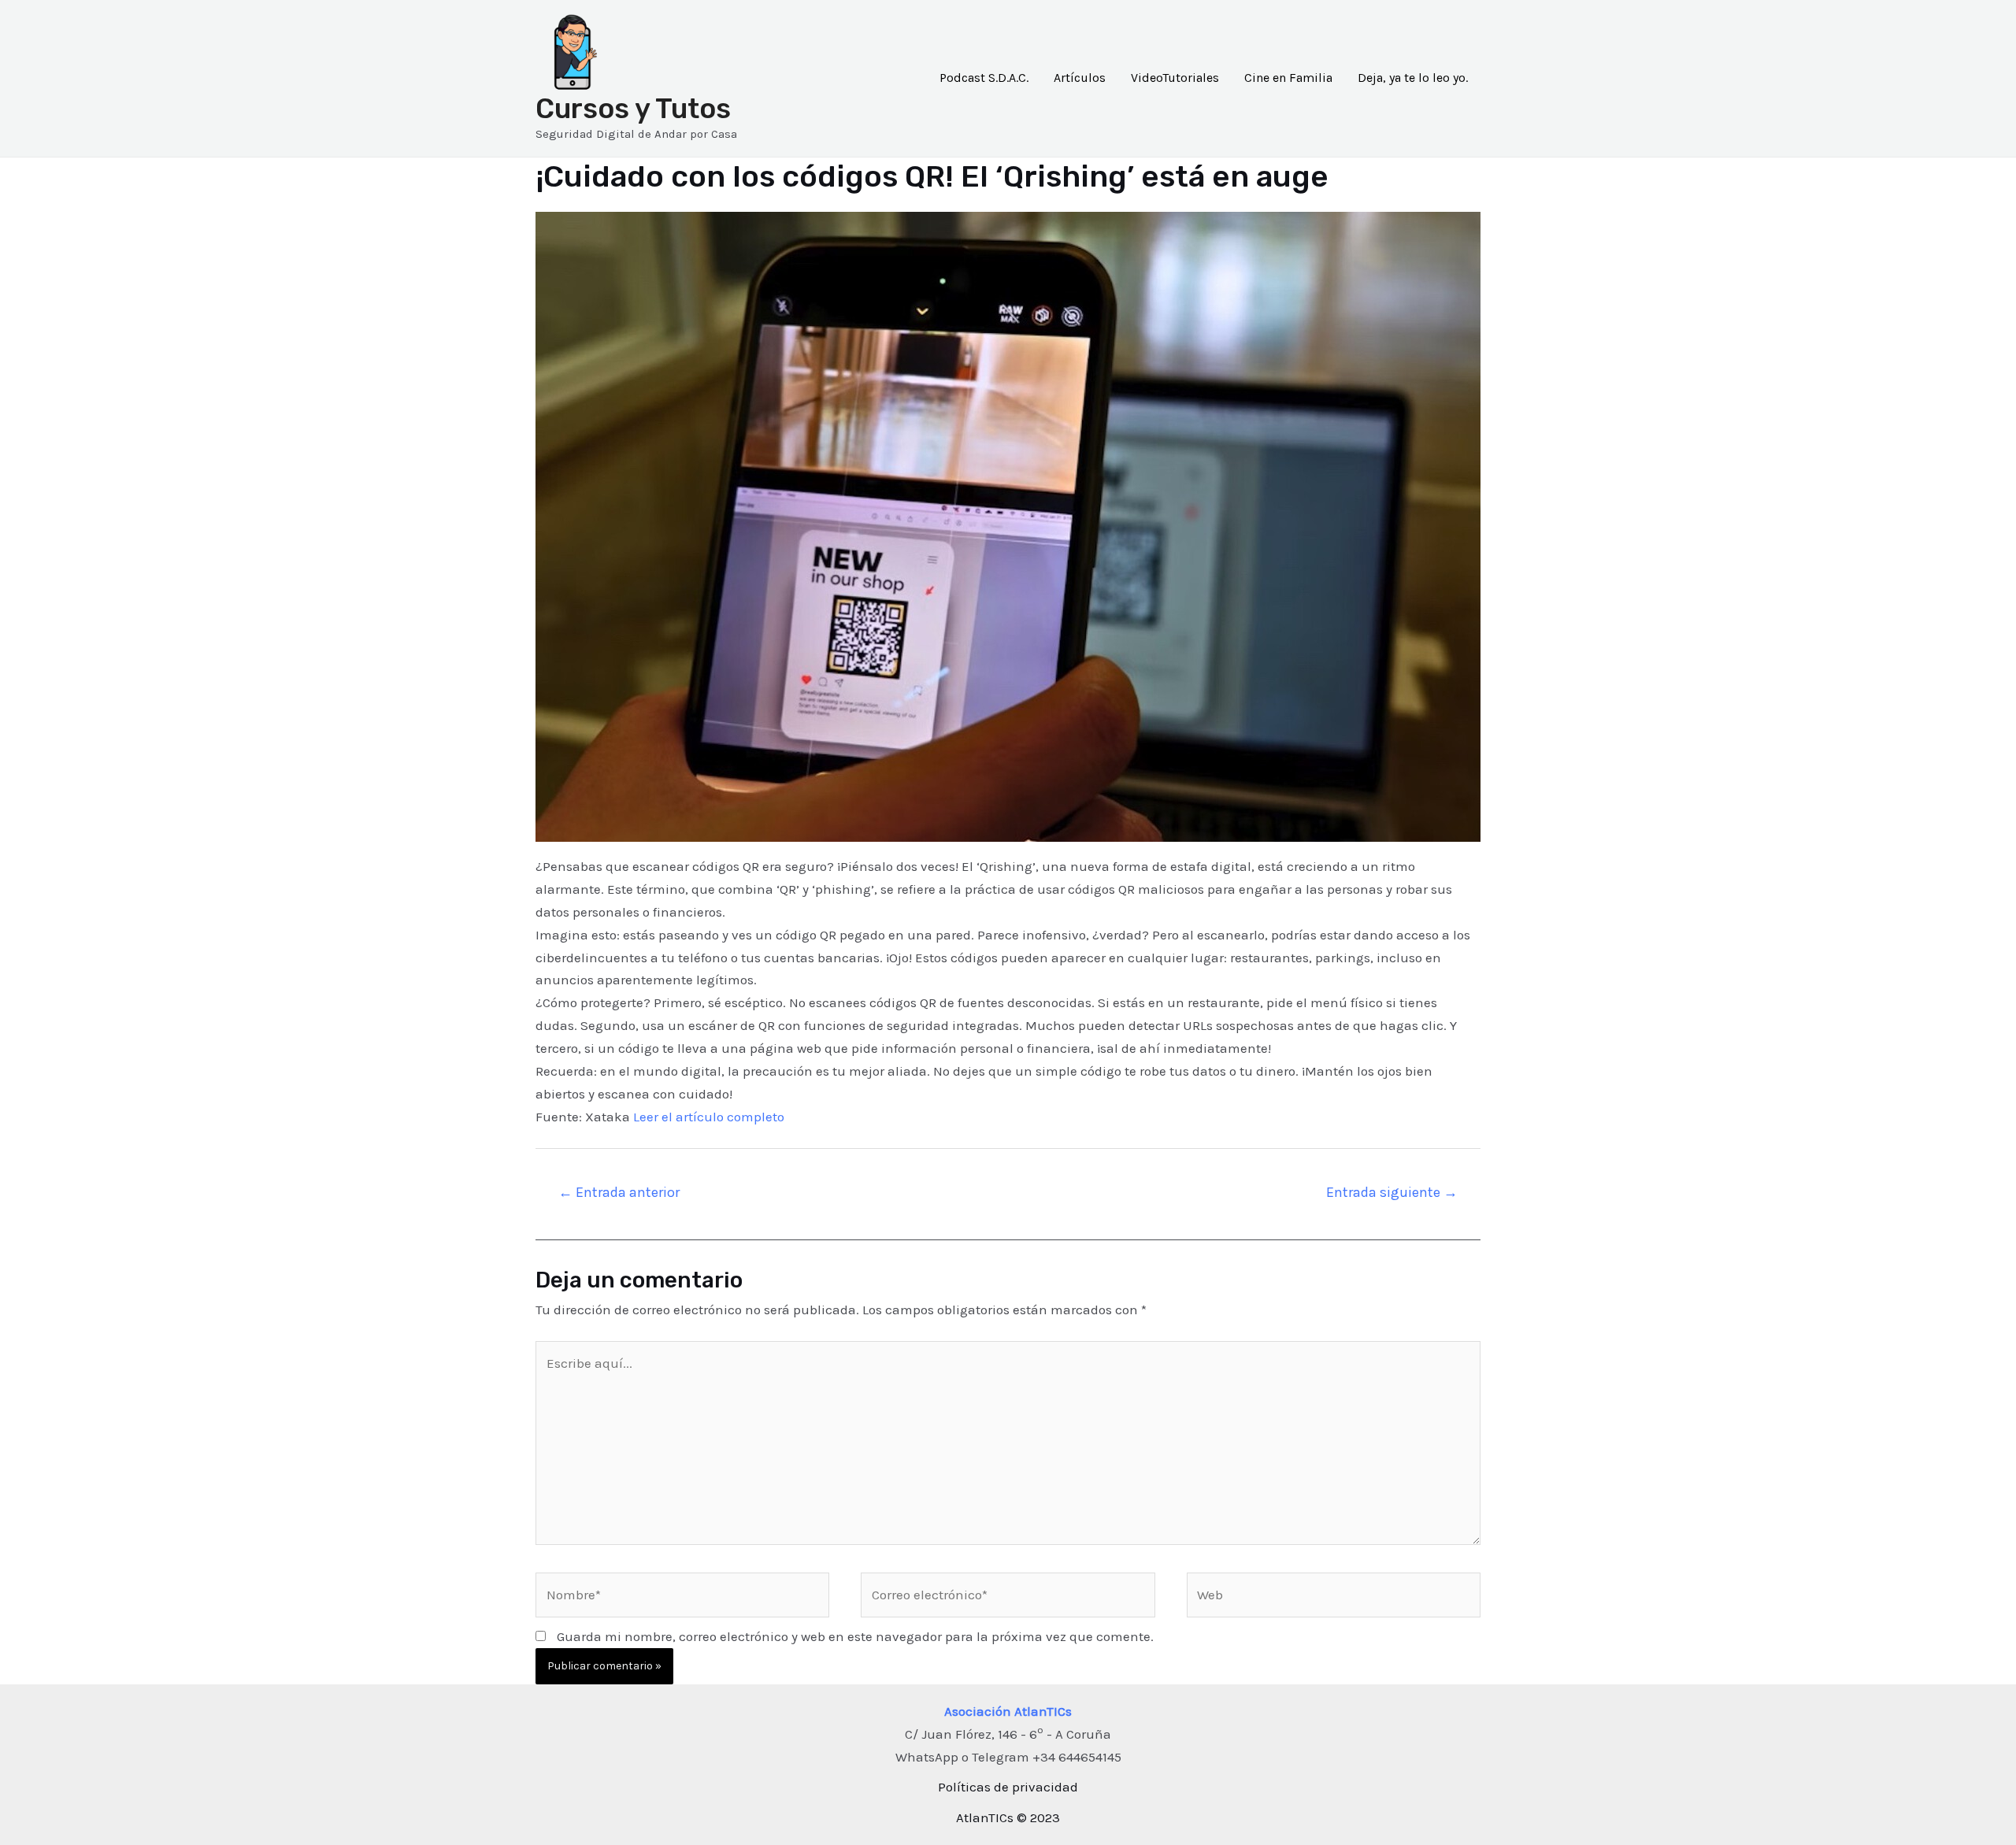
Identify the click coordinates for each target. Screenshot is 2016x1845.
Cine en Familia (1288, 78)
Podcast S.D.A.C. (984, 78)
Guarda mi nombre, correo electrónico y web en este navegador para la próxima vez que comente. (855, 1636)
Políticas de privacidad (1008, 1787)
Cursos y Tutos (633, 109)
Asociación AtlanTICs (1008, 1711)
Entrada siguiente (1392, 1192)
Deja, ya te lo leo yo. (1413, 78)
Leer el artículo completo (709, 1117)
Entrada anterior (619, 1192)
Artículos (1080, 78)
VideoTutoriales (1175, 78)
